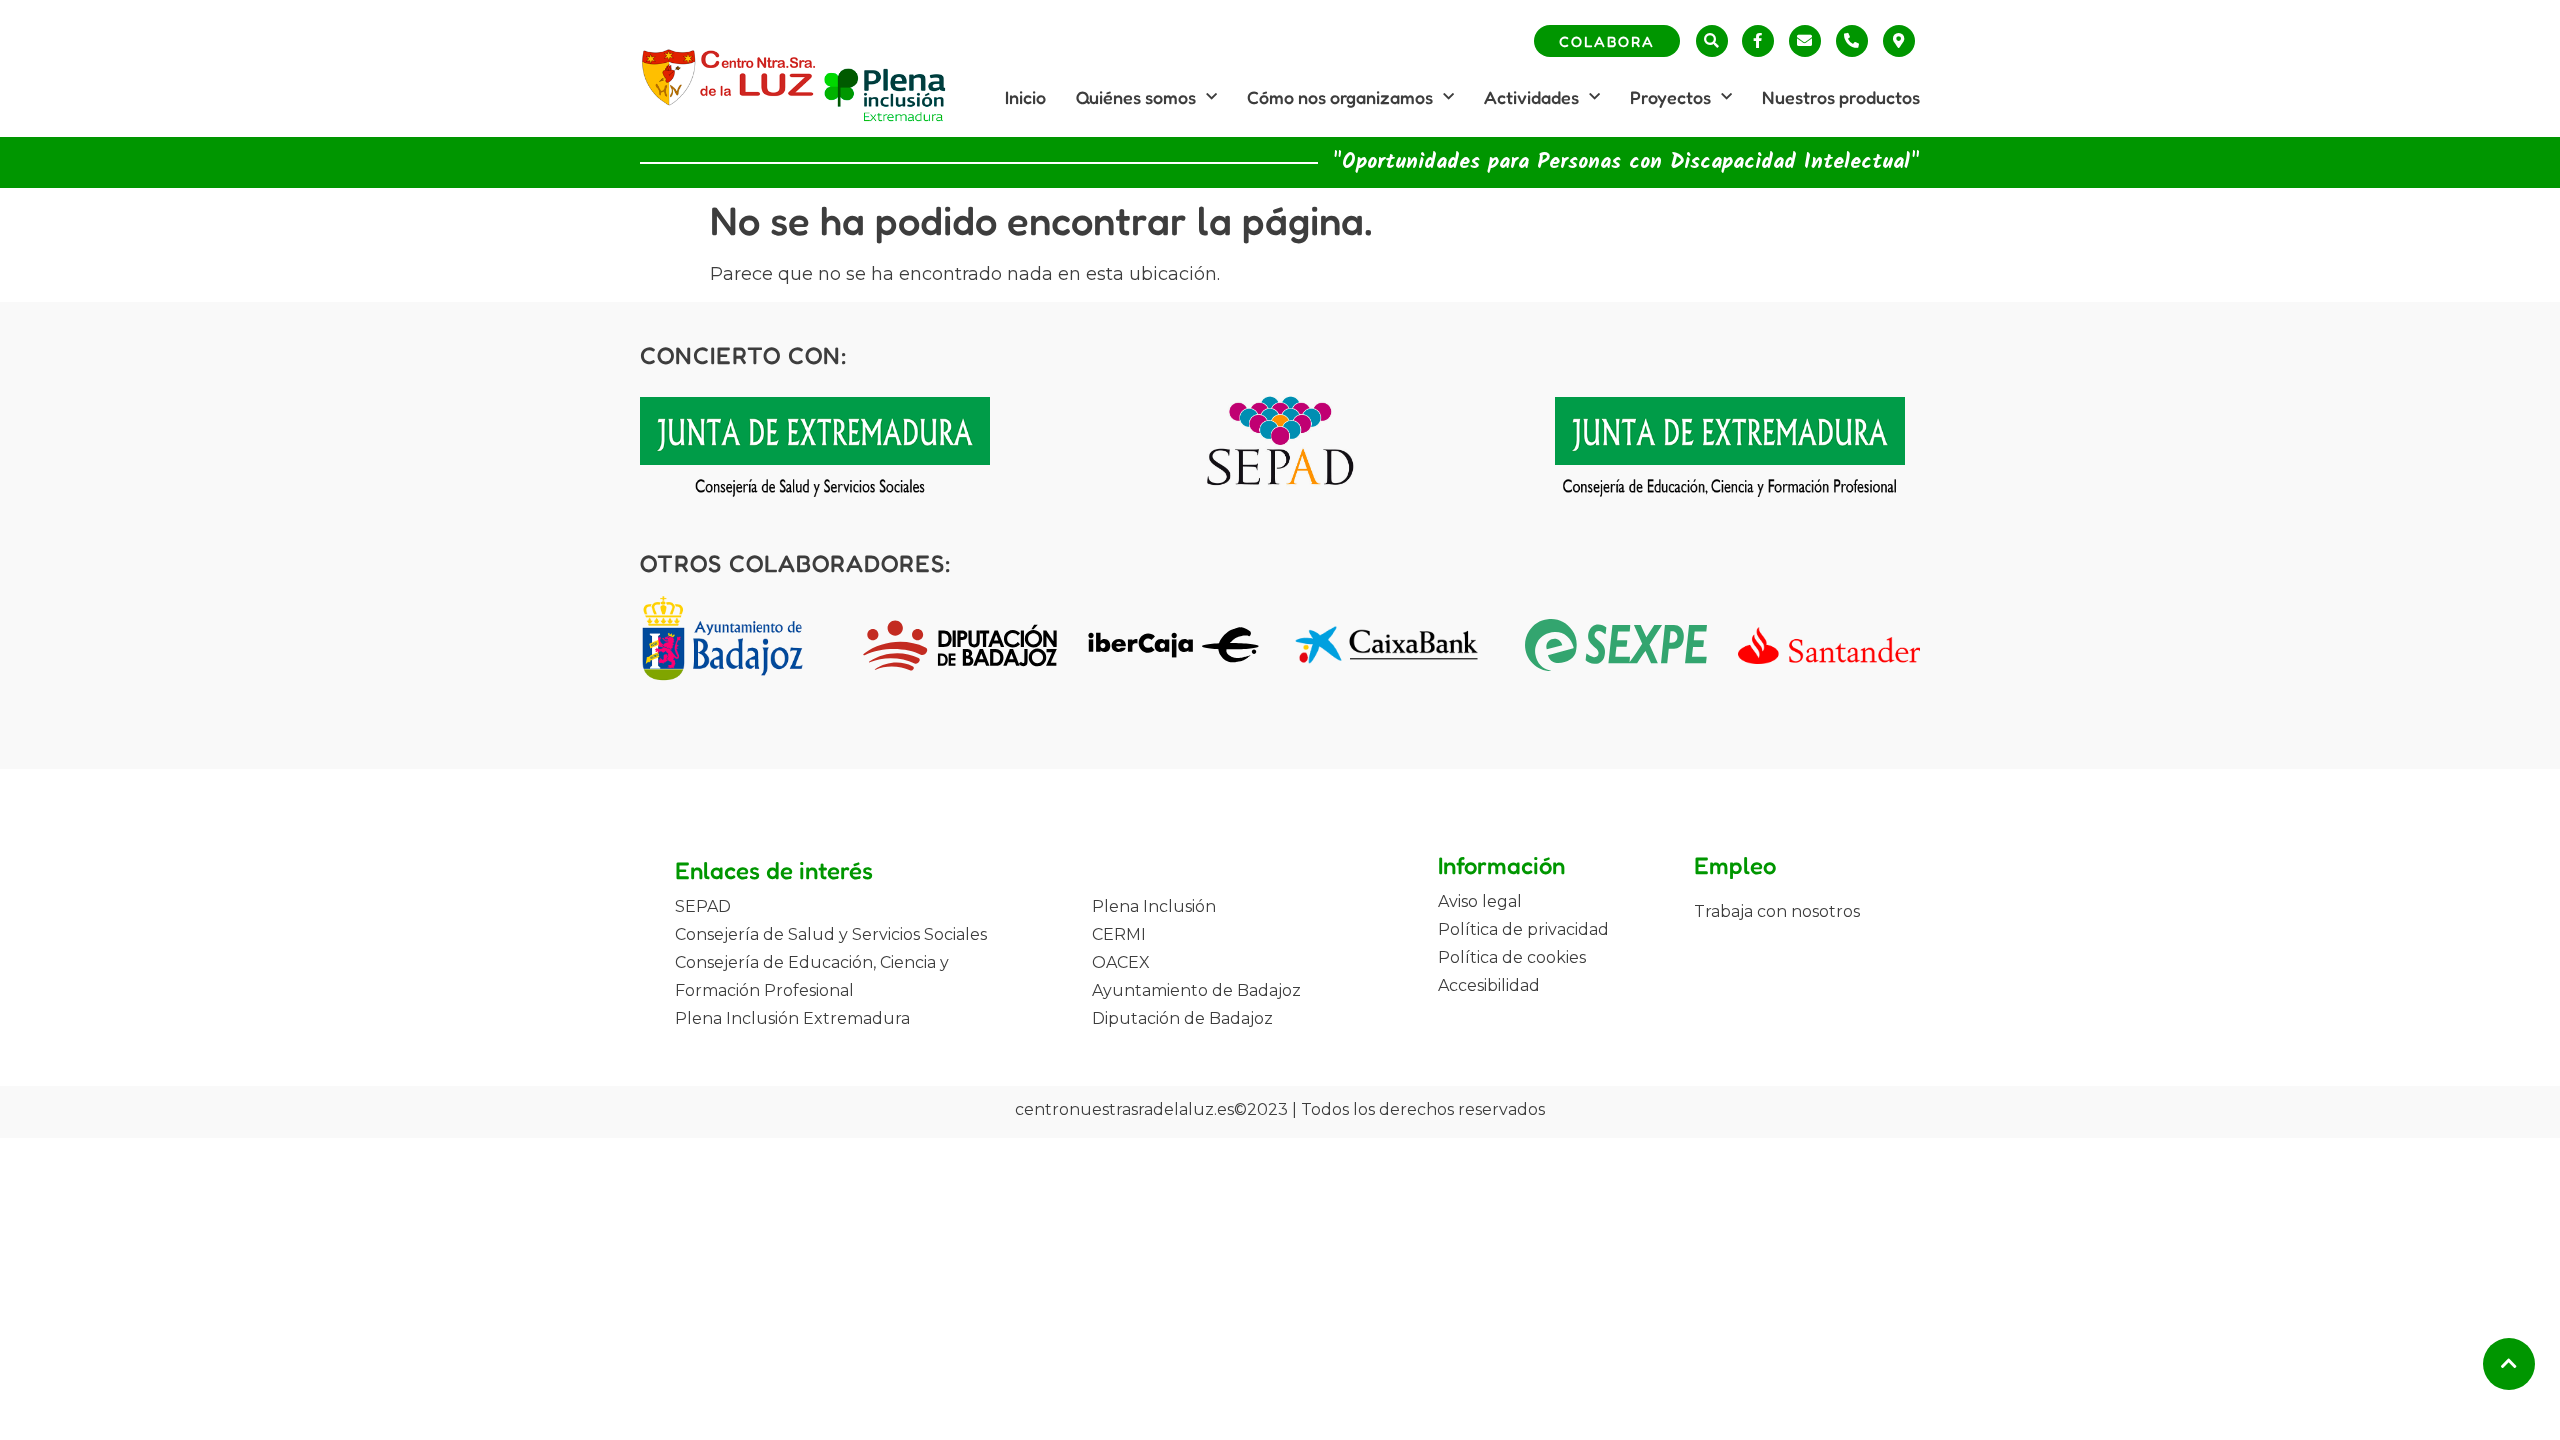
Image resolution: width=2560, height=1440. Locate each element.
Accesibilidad (1489, 985)
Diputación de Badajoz (1182, 1018)
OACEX (1121, 962)
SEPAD (703, 906)
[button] (1712, 41)
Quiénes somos (1136, 97)
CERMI (1119, 934)
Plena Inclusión (1154, 906)
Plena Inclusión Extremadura (792, 1018)
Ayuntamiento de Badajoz (1196, 990)
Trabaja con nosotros (1777, 911)
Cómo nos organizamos (1340, 97)
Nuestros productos (1841, 97)
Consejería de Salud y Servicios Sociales (831, 934)
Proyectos (1670, 97)
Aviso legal (1480, 901)
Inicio (1025, 97)
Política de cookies (1512, 957)
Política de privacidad (1523, 929)
